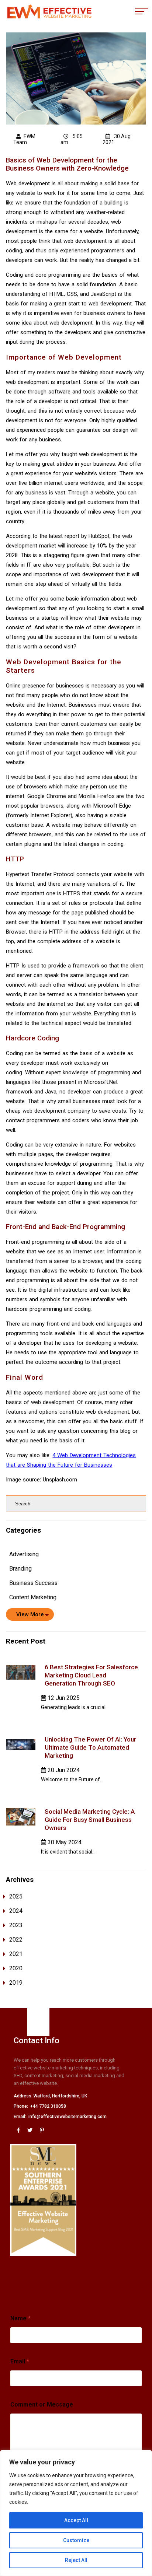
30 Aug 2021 (117, 139)
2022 (16, 1940)
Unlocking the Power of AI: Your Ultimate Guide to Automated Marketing (90, 1747)
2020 (16, 1968)
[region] (76, 2513)
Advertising (24, 1554)
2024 (16, 1911)
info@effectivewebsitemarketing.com (68, 2117)
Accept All (76, 2520)
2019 (16, 1983)
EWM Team (24, 139)
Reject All (76, 2560)
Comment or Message (42, 2404)
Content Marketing (33, 1597)
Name (20, 2318)
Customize (76, 2540)
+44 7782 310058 (48, 2106)
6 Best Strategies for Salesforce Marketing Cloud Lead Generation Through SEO (91, 1675)
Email (20, 2361)
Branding (20, 1569)
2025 (16, 1896)
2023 (16, 1925)
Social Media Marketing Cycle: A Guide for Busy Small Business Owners (90, 1820)
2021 (16, 1954)
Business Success (33, 1583)
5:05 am (72, 139)
